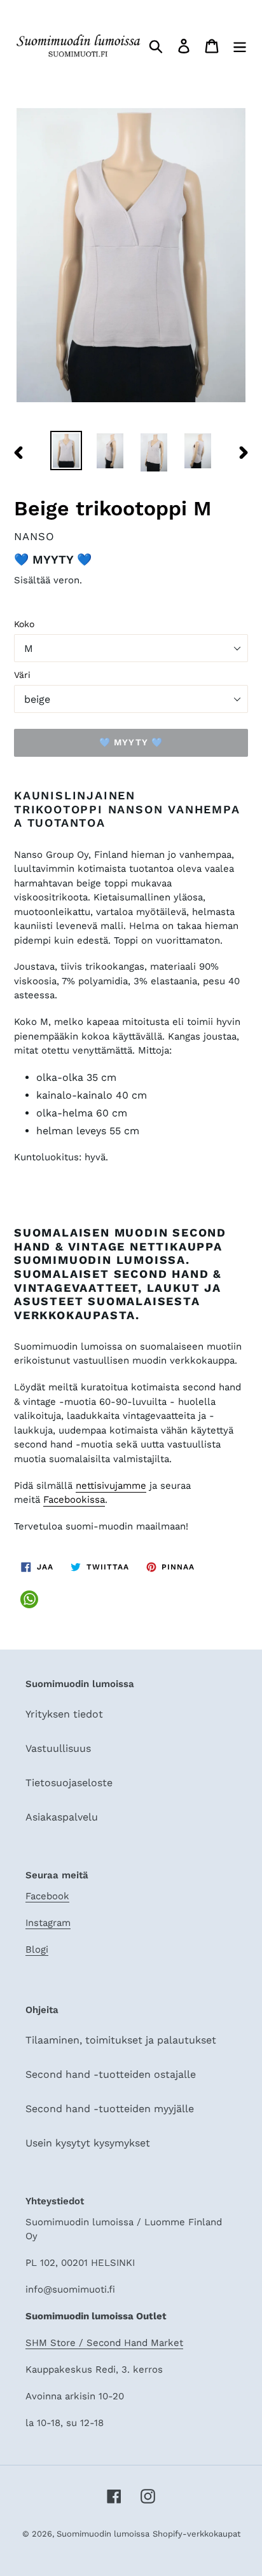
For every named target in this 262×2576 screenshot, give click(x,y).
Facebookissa (74, 1500)
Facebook (47, 1896)
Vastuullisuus (58, 1748)
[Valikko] (240, 45)
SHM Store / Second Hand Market (104, 2343)
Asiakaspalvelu (62, 1817)
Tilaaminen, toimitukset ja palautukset (121, 2040)
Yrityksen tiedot (64, 1714)
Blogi (37, 1949)
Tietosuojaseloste (69, 1783)
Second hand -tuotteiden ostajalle (111, 2074)
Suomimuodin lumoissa (103, 2534)
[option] (66, 451)
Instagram (48, 1923)
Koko (24, 624)
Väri (22, 675)
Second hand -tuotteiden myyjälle (110, 2109)
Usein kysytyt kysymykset (88, 2143)
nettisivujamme (111, 1486)
